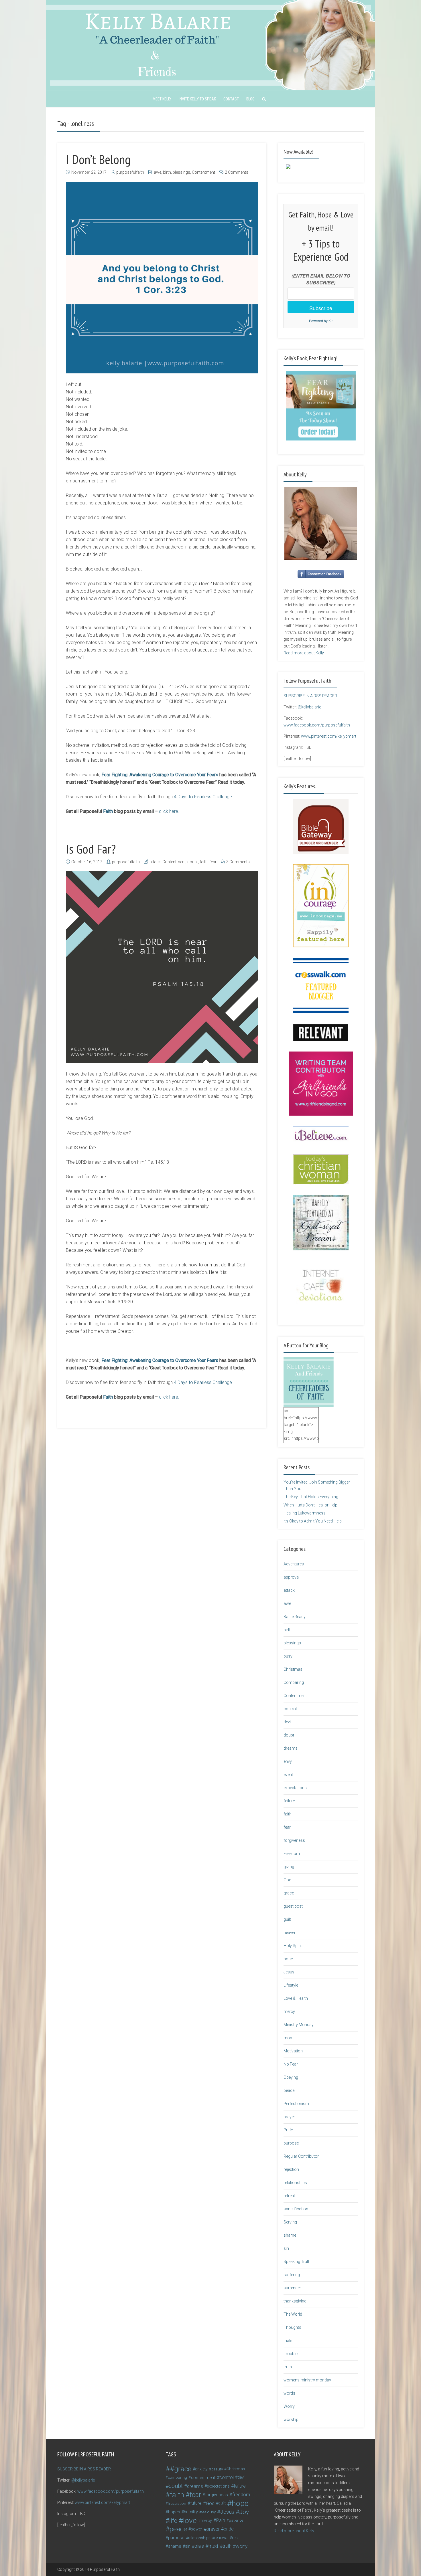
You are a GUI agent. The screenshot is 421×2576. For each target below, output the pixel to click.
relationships (295, 2183)
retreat (289, 2196)
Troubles (292, 2354)
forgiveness (294, 1840)
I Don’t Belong (98, 159)
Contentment (203, 172)
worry (242, 2546)
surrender (292, 2288)
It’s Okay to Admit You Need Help (313, 1521)
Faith (108, 811)
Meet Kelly (162, 99)
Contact (231, 99)
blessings (181, 172)
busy (288, 1656)
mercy (289, 2011)
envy (288, 1761)
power (196, 2529)
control (290, 1709)
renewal (221, 2538)
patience (236, 2520)
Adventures (294, 1564)
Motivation (293, 2051)
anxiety (201, 2469)
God (287, 1880)
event (288, 1775)
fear (213, 862)
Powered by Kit (321, 321)
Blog (250, 99)
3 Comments (238, 862)
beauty (217, 2469)
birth (167, 172)
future (196, 2503)
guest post (293, 1906)
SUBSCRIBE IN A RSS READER (310, 696)
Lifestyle (291, 1985)
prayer (289, 2117)
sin (286, 2248)
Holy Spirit (293, 1946)
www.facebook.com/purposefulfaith (317, 725)
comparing (177, 2477)
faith (204, 862)
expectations (295, 1788)
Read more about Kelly (304, 653)
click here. (169, 811)
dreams (291, 1748)
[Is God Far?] (162, 967)
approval (292, 1577)
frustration (177, 2503)
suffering (292, 2275)
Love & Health (296, 1998)
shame (290, 2235)
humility (191, 2512)
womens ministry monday (307, 2380)
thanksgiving (295, 2301)
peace (289, 2090)
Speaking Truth (297, 2262)
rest (235, 2538)
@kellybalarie (309, 707)
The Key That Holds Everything (311, 1497)
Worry (289, 2406)
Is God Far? (91, 849)
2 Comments (237, 172)
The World (293, 2314)
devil (288, 1722)
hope (288, 1959)
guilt (287, 1919)
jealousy (209, 2512)
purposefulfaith (130, 172)
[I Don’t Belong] (162, 278)
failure (289, 1801)
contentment (203, 2478)
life (173, 2520)
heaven (290, 1933)
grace (289, 1893)
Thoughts (292, 2327)
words (289, 2393)
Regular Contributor (301, 2156)
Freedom (292, 1854)
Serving (290, 2222)
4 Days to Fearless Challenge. (203, 797)
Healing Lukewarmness (305, 1513)
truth (288, 2367)
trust (213, 2546)
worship (291, 2419)
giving (289, 1867)
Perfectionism (296, 2104)
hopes (174, 2512)
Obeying (291, 2077)
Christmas (293, 1669)
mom (289, 2038)
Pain (221, 2520)
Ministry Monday (299, 2025)
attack (155, 862)
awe (158, 172)
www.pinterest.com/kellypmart (329, 736)
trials (288, 2341)
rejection (291, 2169)
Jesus (289, 1972)
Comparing (294, 1682)
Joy (244, 2512)
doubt (193, 862)
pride (229, 2529)
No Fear (291, 2064)
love (190, 2520)
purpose (291, 2143)
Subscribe (321, 308)
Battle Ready (295, 1617)
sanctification (296, 2209)
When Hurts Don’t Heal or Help (310, 1505)
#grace (181, 2469)
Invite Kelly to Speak (197, 99)
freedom (241, 2495)
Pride (288, 2130)
